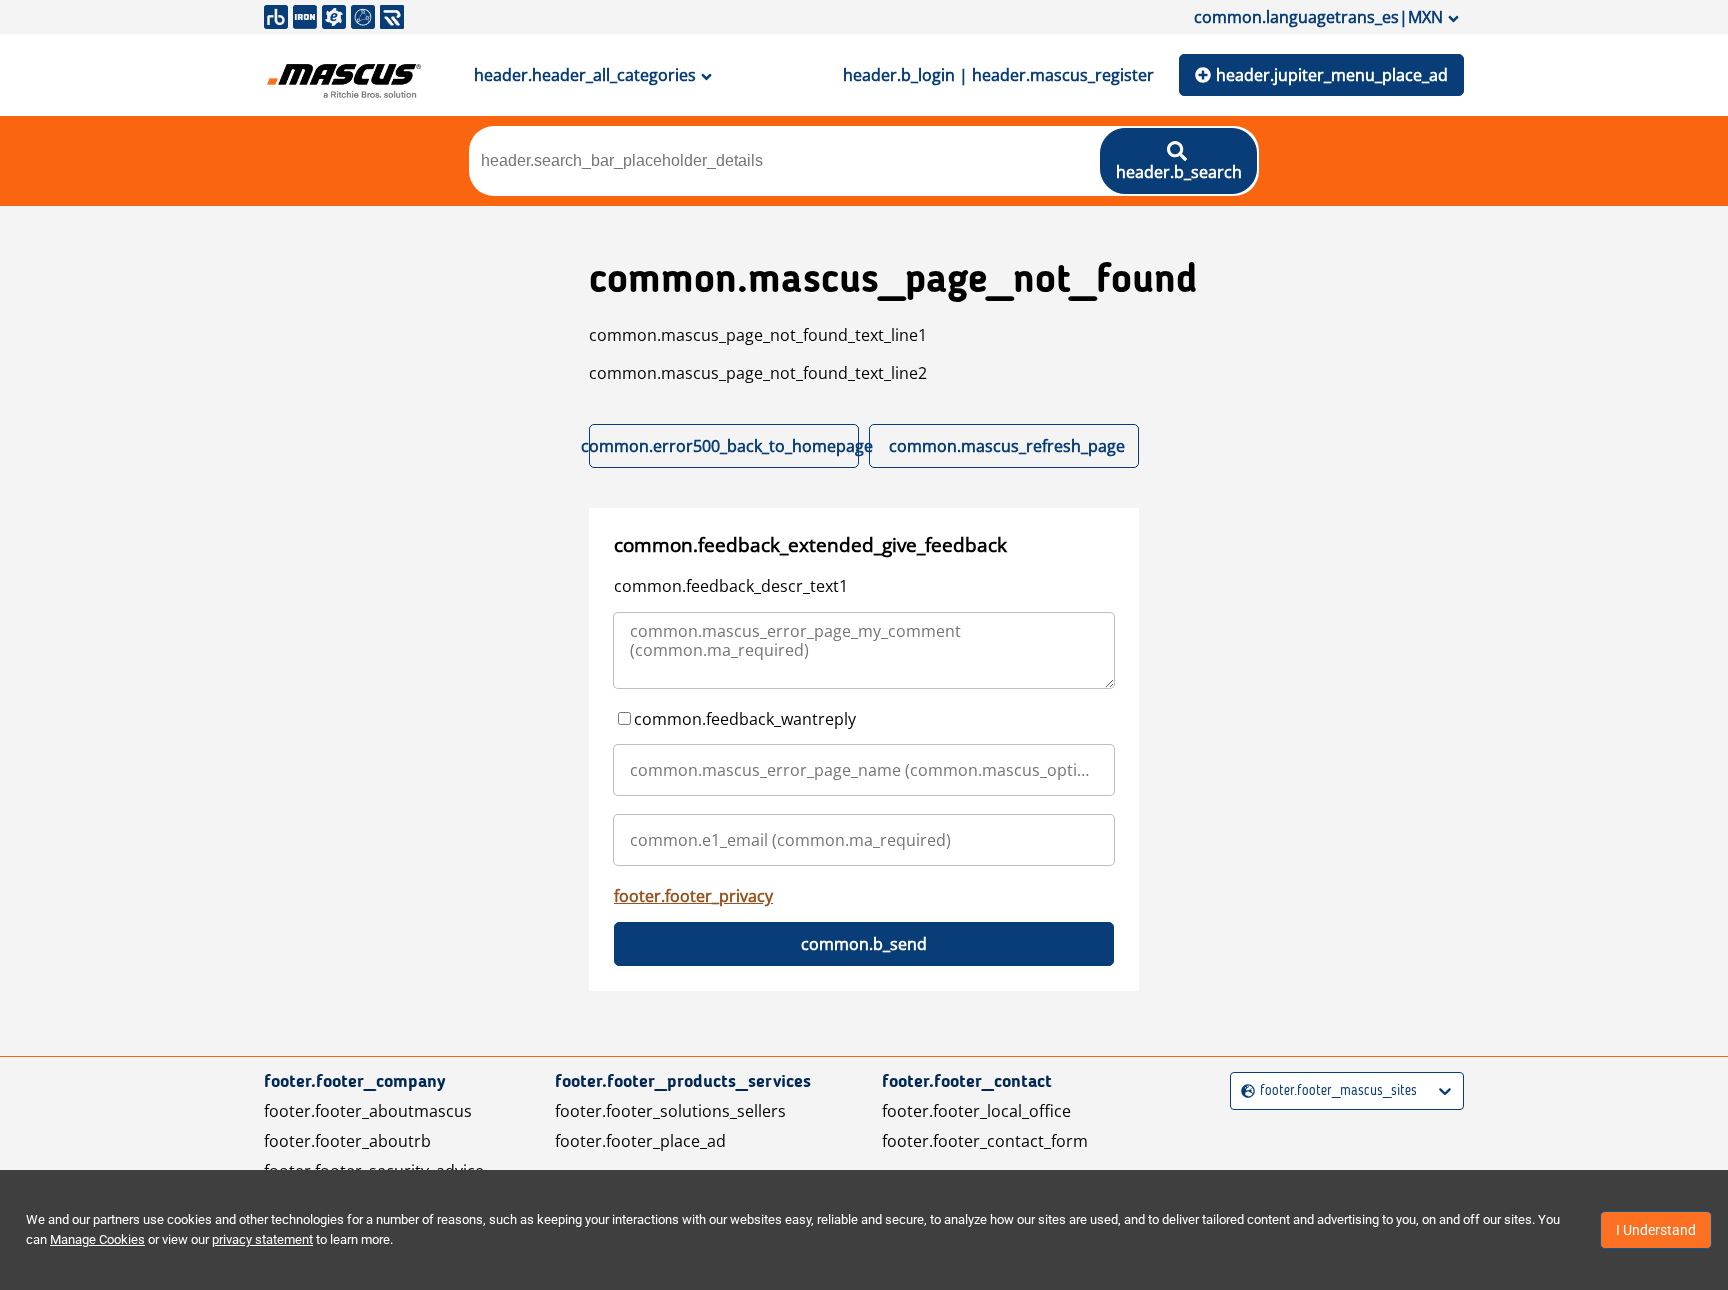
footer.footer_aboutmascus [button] (368, 1111)
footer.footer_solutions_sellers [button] (670, 1111)
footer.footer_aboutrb (347, 1141)
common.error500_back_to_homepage (724, 446)
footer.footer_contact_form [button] (985, 1141)
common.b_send (864, 944)
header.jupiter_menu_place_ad (1332, 75)
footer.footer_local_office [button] (976, 1111)
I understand (1656, 1230)
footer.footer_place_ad (640, 1141)
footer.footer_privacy (693, 896)
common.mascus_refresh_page (1007, 446)
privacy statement (262, 1239)
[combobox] (1243, 1091)
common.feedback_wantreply (745, 719)
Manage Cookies (97, 1239)
